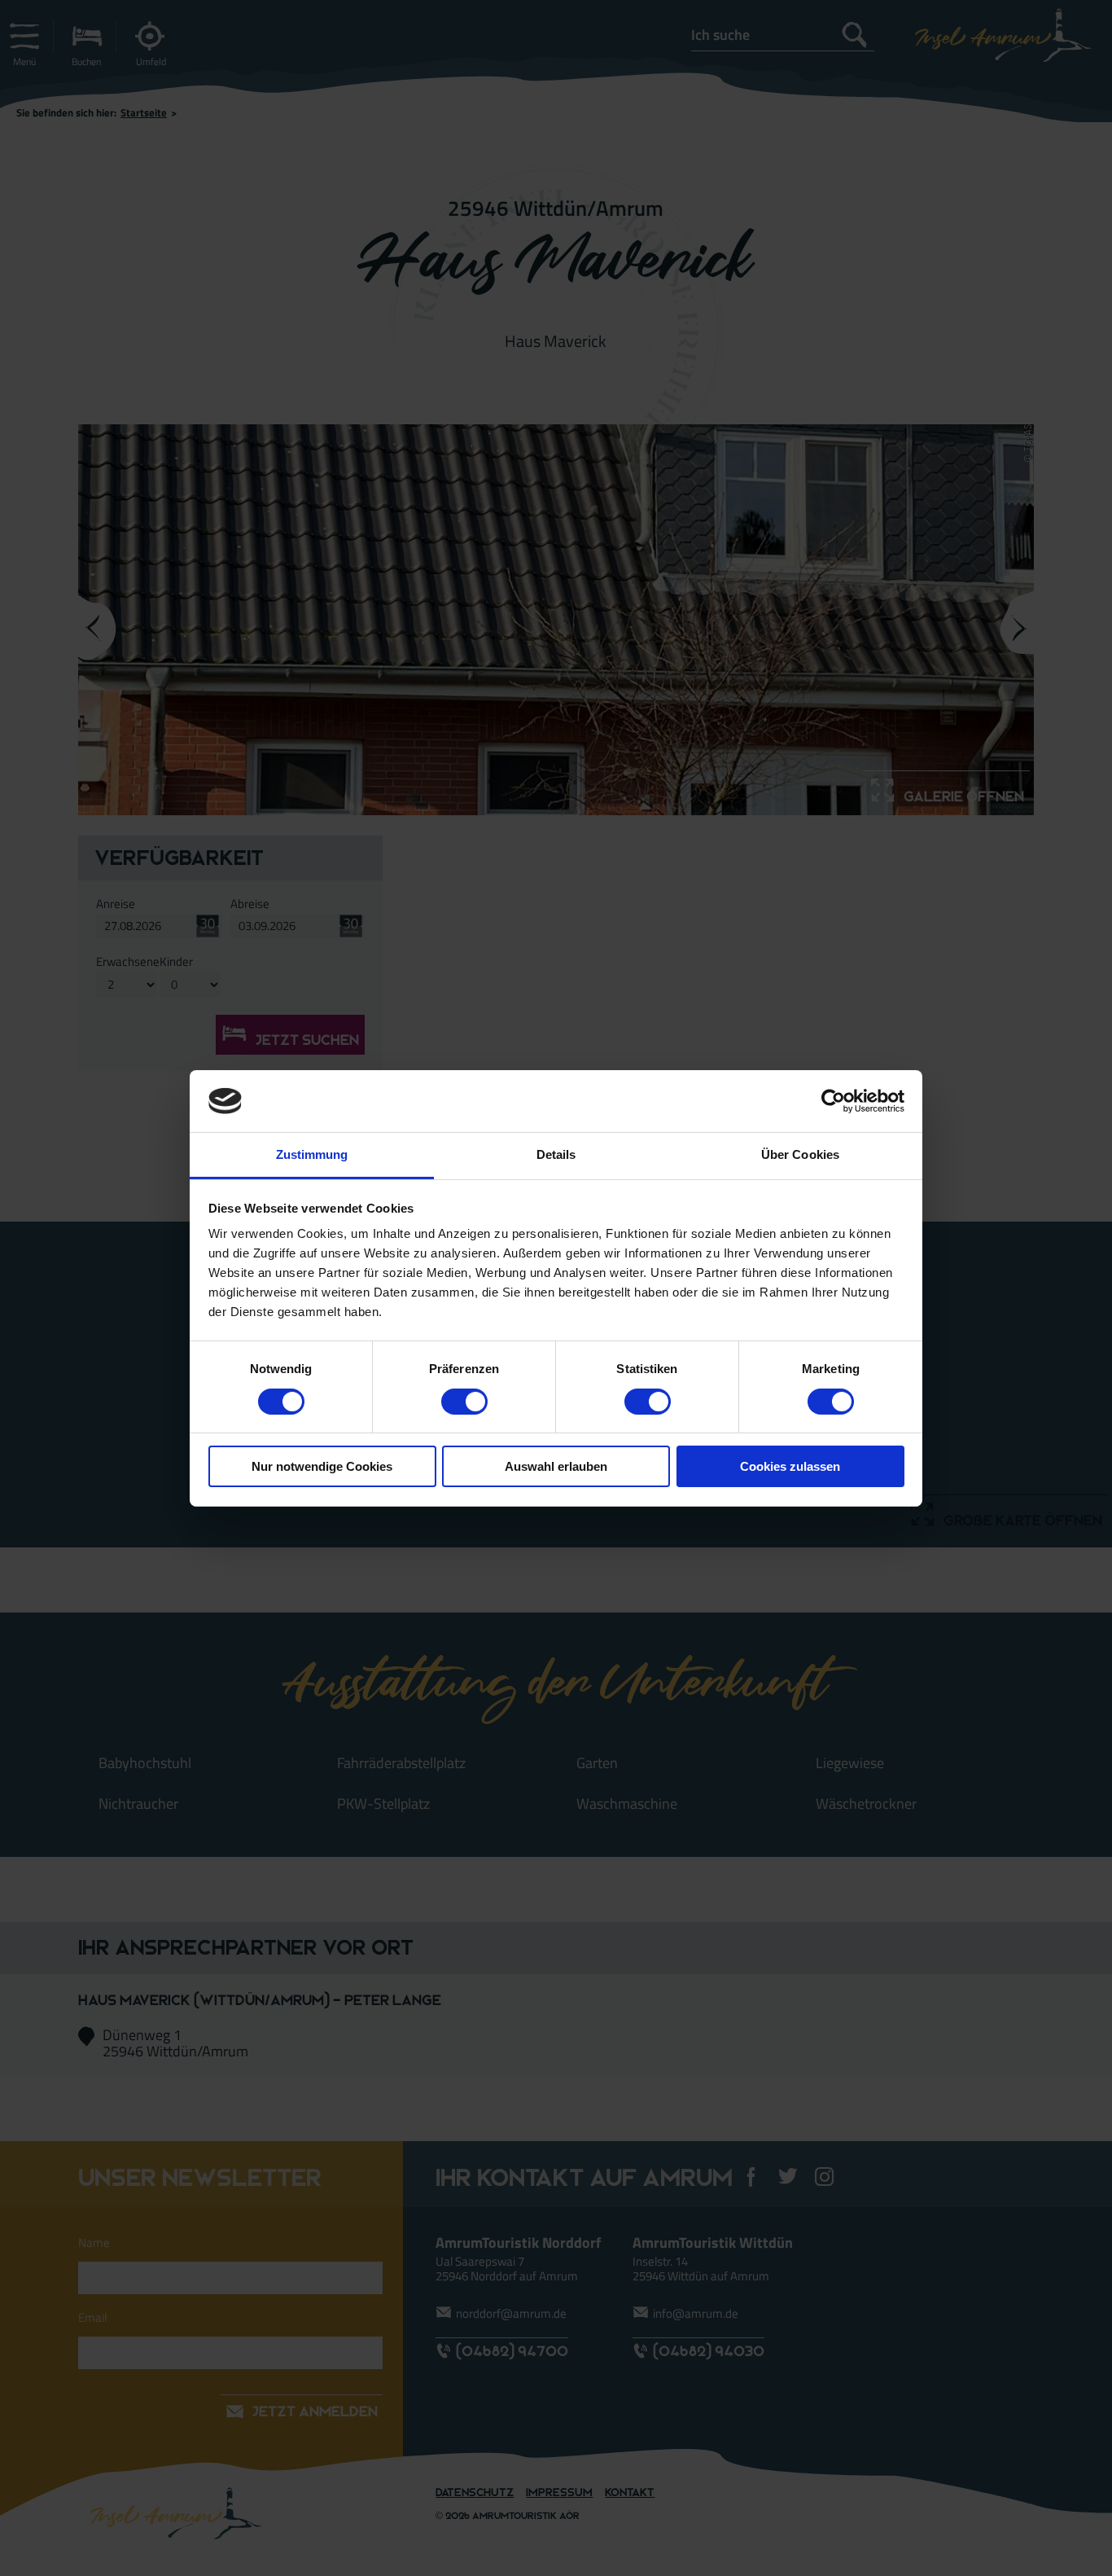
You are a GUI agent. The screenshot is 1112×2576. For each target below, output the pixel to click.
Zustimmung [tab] (312, 1154)
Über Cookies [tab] (800, 1154)
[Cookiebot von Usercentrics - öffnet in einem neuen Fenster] (833, 1101)
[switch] (464, 1402)
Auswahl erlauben (556, 1466)
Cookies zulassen (790, 1466)
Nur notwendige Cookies (322, 1466)
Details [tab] (556, 1154)
